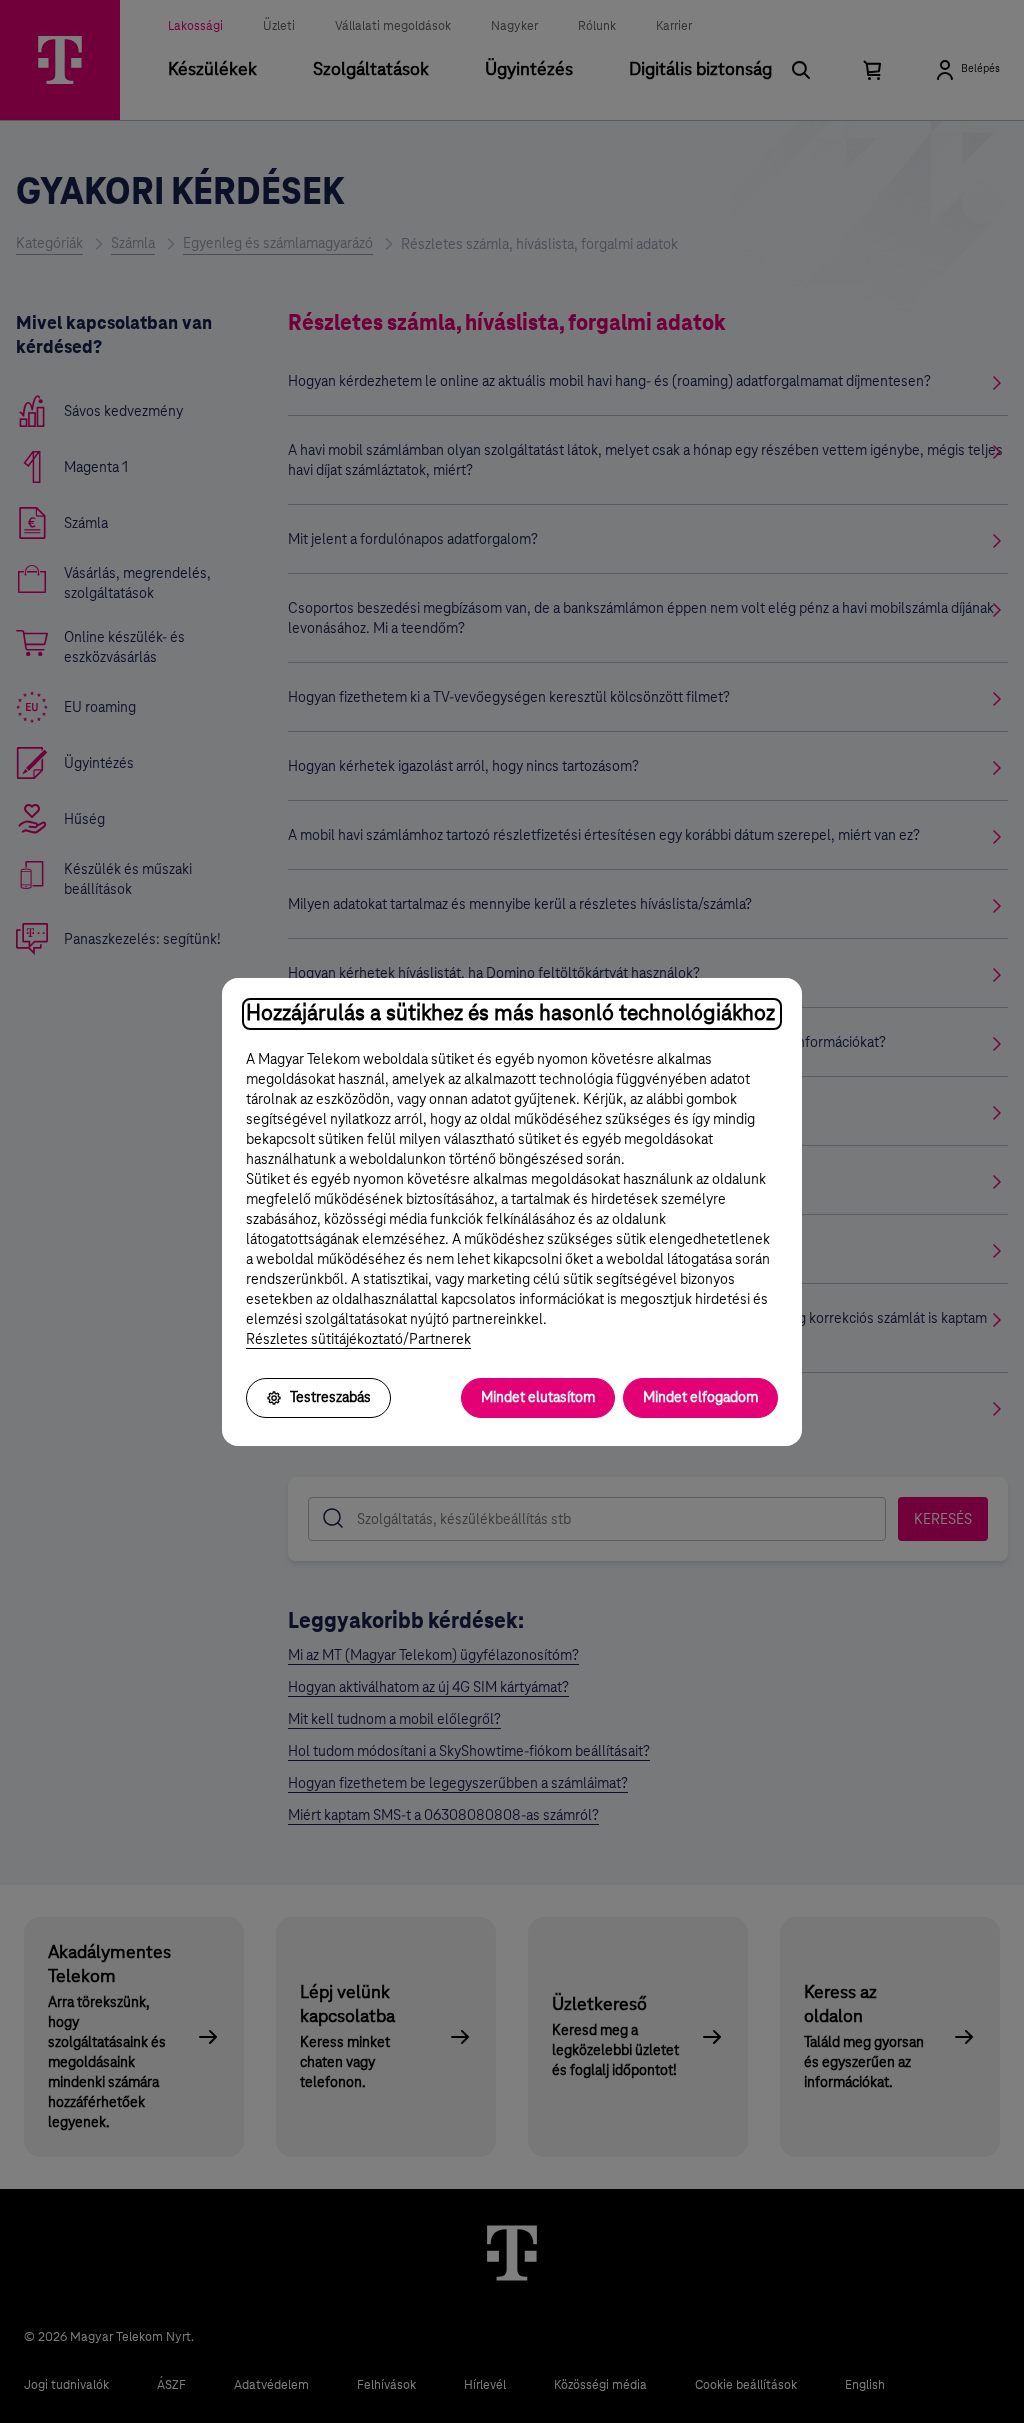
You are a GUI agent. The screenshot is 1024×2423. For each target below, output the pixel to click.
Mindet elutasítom (538, 1398)
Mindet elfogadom (700, 1398)
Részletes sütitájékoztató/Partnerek (358, 1340)
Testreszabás (330, 1398)
